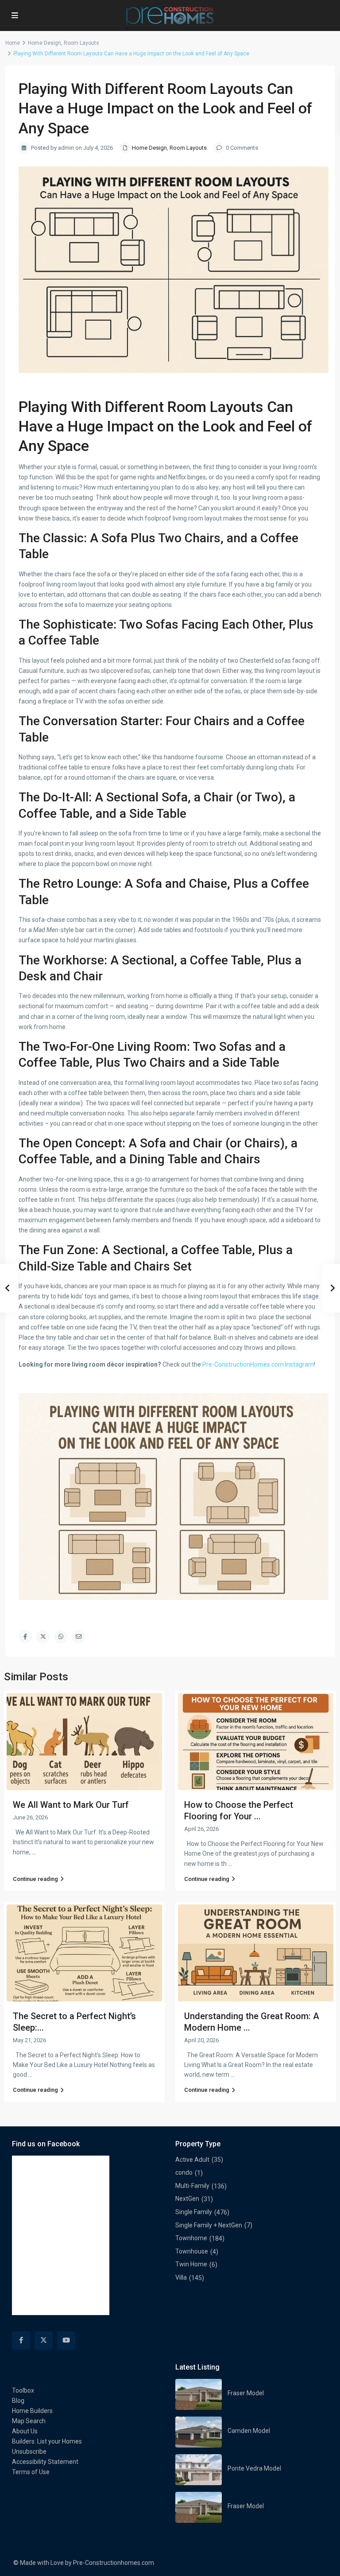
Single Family (194, 2212)
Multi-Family (192, 2186)
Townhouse (192, 2251)
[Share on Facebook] (25, 1637)
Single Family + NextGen (209, 2225)
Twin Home (191, 2264)
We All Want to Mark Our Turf (71, 1805)
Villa (181, 2277)
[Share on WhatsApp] (61, 1637)
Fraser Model (246, 2393)
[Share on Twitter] (43, 1637)
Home (13, 43)
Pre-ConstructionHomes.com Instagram (258, 1364)
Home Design (44, 43)
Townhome (191, 2238)
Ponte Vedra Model (254, 2468)
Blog (18, 2401)
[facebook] (21, 2341)
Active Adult (192, 2160)
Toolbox (23, 2390)
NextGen (187, 2199)
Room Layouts (81, 43)
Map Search (29, 2421)
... (34, 1852)
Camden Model (249, 2431)
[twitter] (44, 2341)
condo (184, 2172)
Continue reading (35, 1879)
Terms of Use (31, 2472)
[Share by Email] (78, 1637)
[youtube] (66, 2341)
